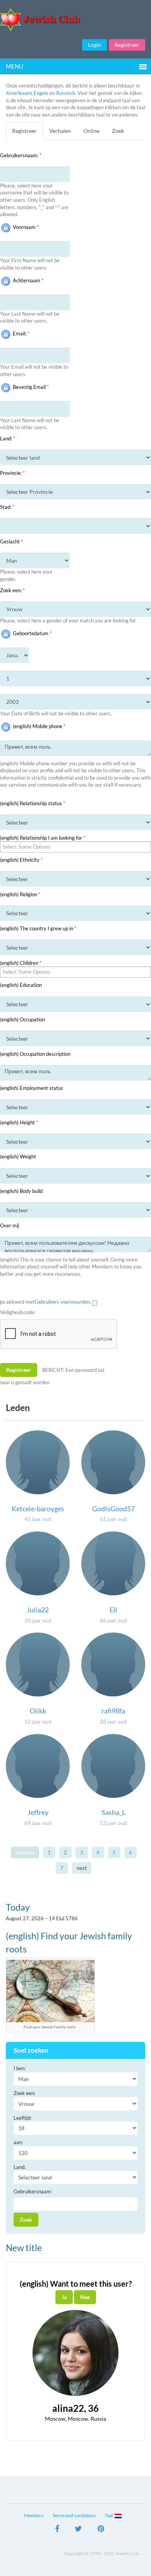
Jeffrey (38, 1812)
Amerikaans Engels (27, 93)
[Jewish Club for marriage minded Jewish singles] (75, 20)
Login (94, 45)
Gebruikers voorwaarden (62, 1302)
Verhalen (60, 131)
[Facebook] (57, 2530)
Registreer (127, 45)
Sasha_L (113, 1812)
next (82, 1868)
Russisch (66, 93)
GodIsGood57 (113, 1509)
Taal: (110, 2515)
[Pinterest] (101, 2530)
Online (91, 131)
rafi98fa (113, 1711)
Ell (113, 1610)
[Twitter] (78, 2530)
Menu (15, 66)
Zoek (118, 131)
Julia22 (38, 1610)
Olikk (38, 1711)
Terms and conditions (74, 2515)
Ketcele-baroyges (38, 1509)
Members (34, 2515)
